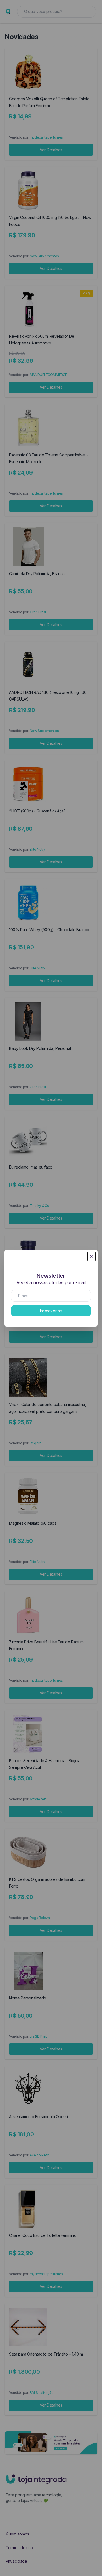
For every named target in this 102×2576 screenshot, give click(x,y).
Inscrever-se (51, 1311)
